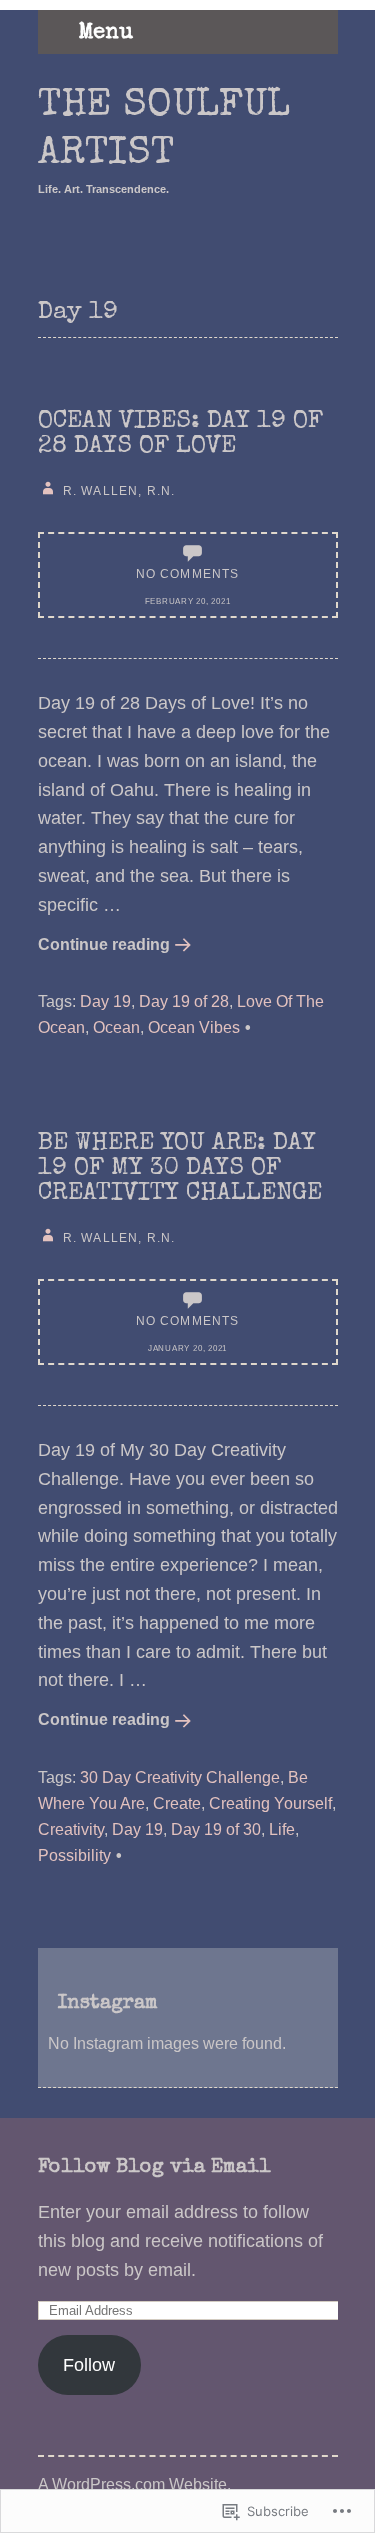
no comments (188, 573)
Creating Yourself (270, 1803)
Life (282, 1829)
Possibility (74, 1855)
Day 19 (105, 1001)
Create (177, 1803)
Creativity (71, 1829)
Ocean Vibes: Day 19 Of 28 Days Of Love (180, 434)
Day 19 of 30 (216, 1829)
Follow (89, 2365)
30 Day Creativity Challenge (180, 1777)
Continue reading (104, 944)
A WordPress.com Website (132, 2484)
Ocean (116, 1027)
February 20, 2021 (188, 601)
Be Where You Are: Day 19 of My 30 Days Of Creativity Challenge (180, 1168)
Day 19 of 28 (184, 1001)
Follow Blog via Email (154, 2168)
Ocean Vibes (194, 1027)
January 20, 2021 (187, 1348)
